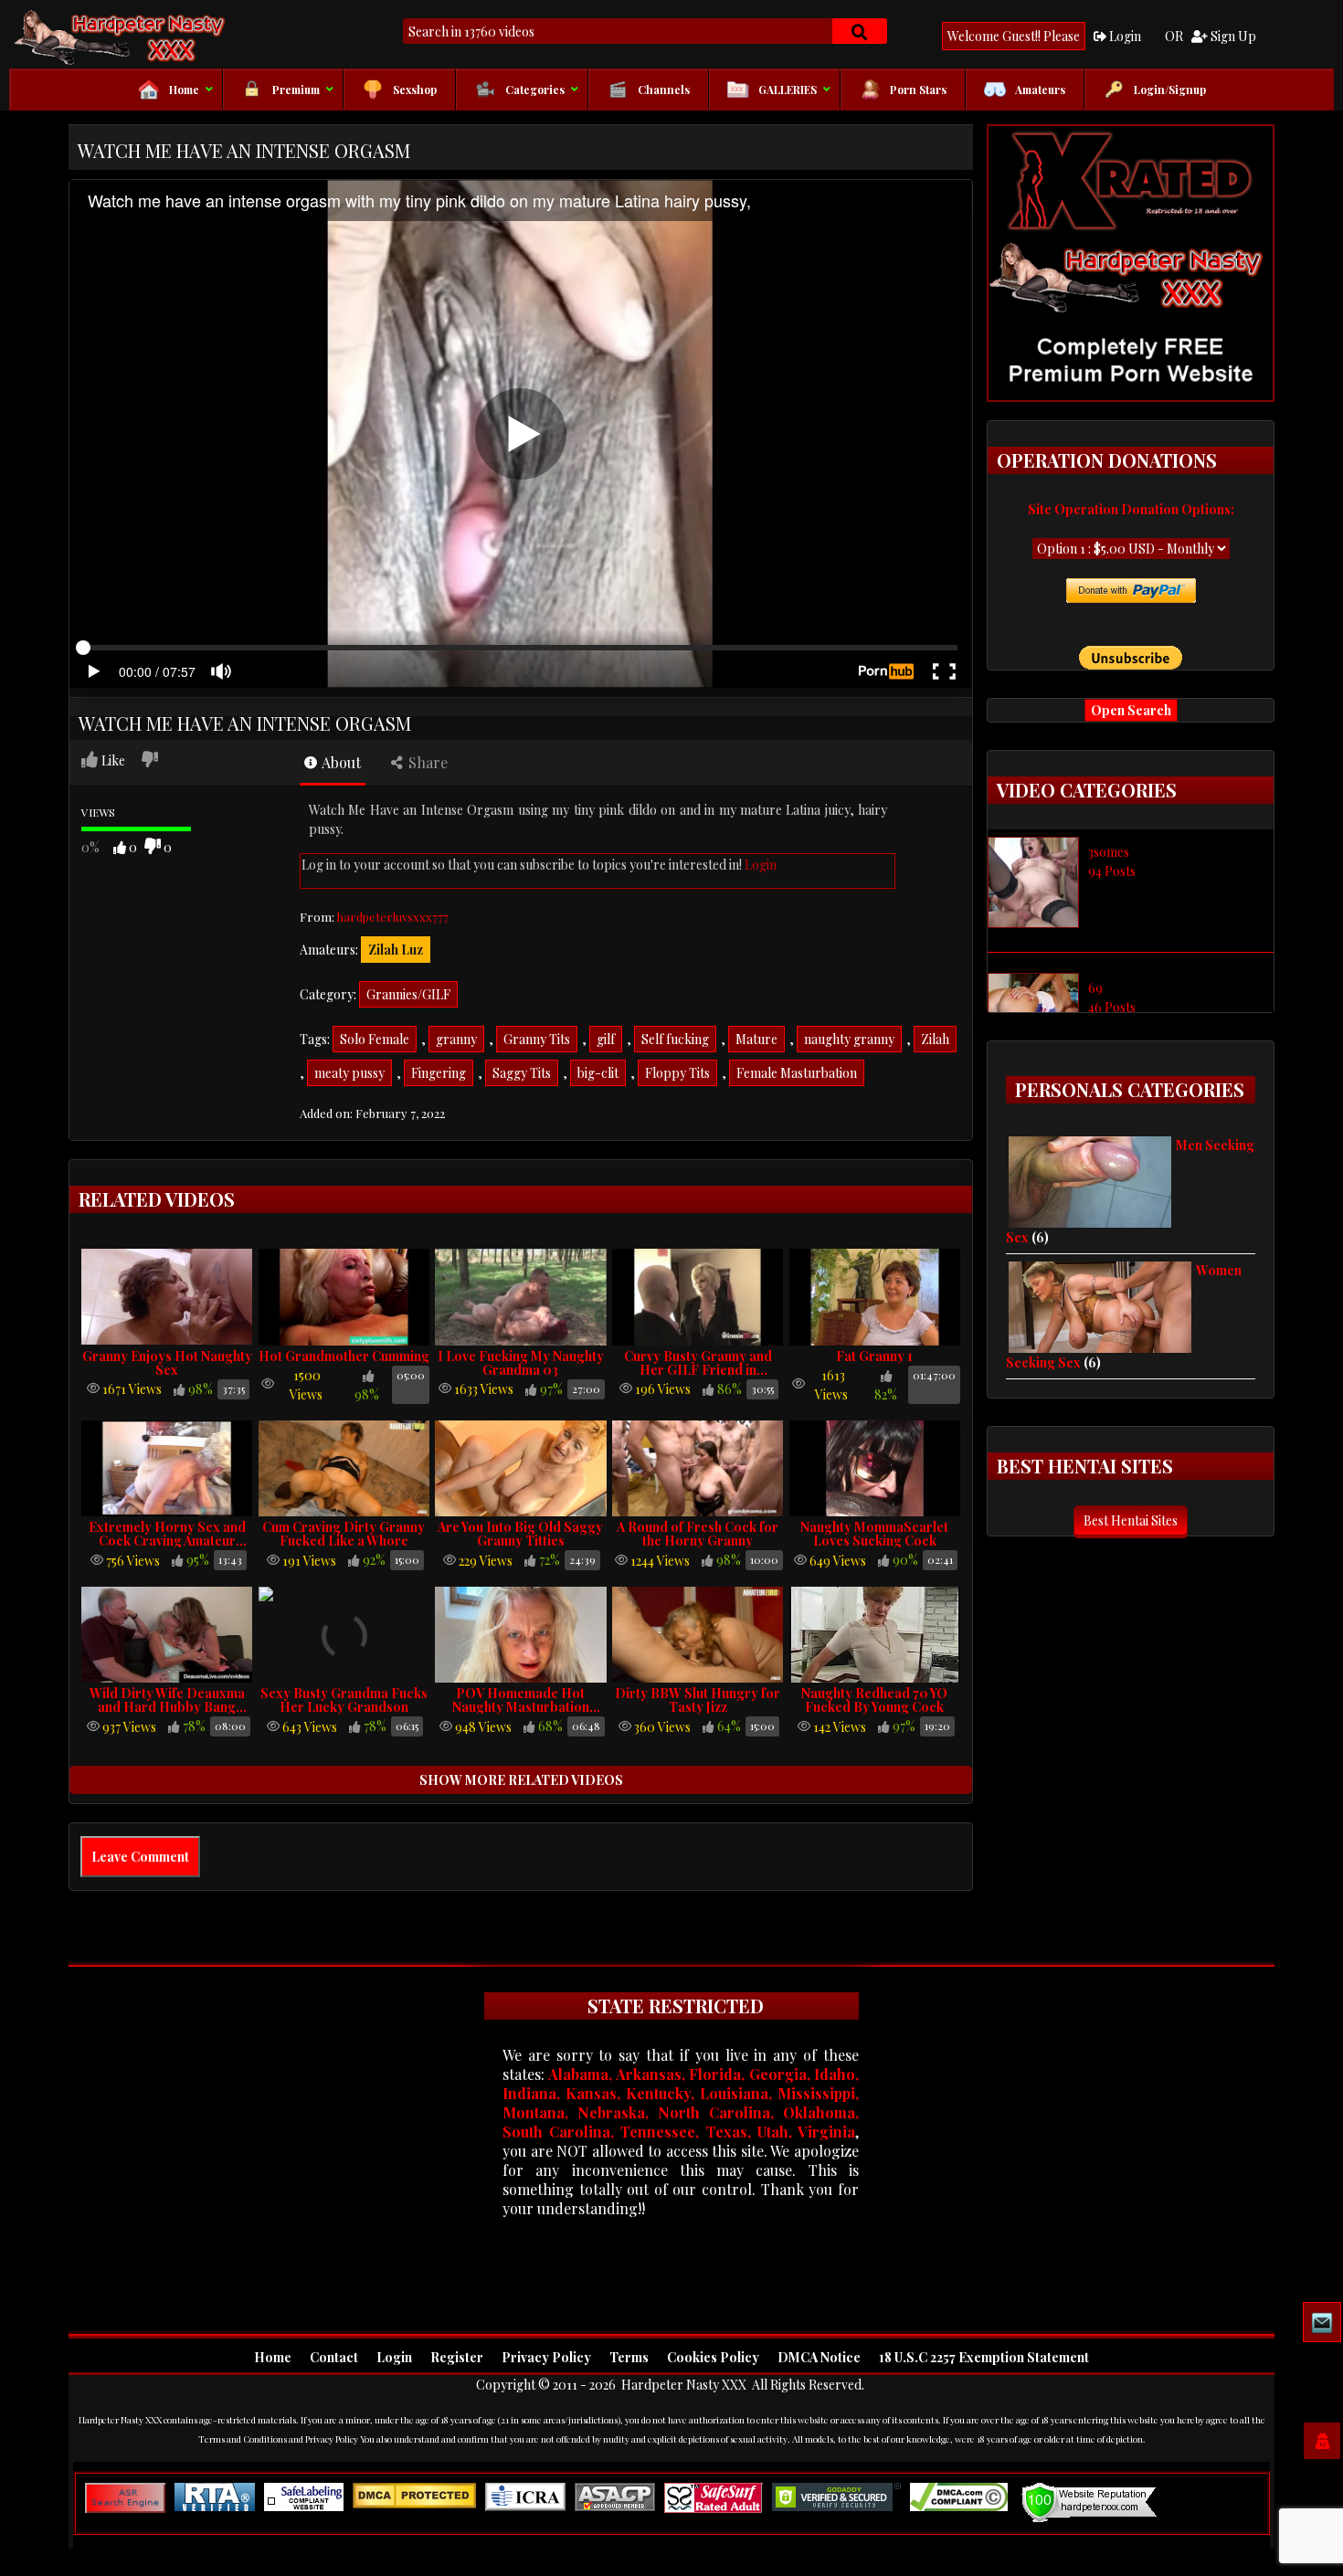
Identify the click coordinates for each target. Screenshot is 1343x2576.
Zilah (935, 1039)
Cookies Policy (713, 2357)
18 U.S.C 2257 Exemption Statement (984, 2357)
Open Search (1131, 710)
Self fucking (675, 1039)
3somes (1109, 852)
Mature (756, 1039)
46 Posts (1112, 1007)
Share (426, 762)
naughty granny (849, 1039)
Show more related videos (521, 1780)
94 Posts (1112, 871)
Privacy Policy (546, 2357)
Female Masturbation (797, 1073)
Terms (629, 2357)
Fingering (439, 1073)
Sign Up (1232, 36)
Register (457, 2357)
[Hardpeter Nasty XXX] (178, 37)
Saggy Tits (522, 1073)
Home (273, 2357)
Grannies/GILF (408, 994)
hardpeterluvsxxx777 (393, 917)
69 (1095, 988)
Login (1124, 36)
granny (456, 1039)
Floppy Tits (677, 1073)
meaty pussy (349, 1073)
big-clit (598, 1073)
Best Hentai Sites (1131, 1520)
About (340, 762)
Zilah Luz (396, 950)
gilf (606, 1039)
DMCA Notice (819, 2357)
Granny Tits (537, 1039)
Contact (334, 2357)
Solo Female (375, 1039)
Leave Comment (140, 1857)
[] (860, 31)
